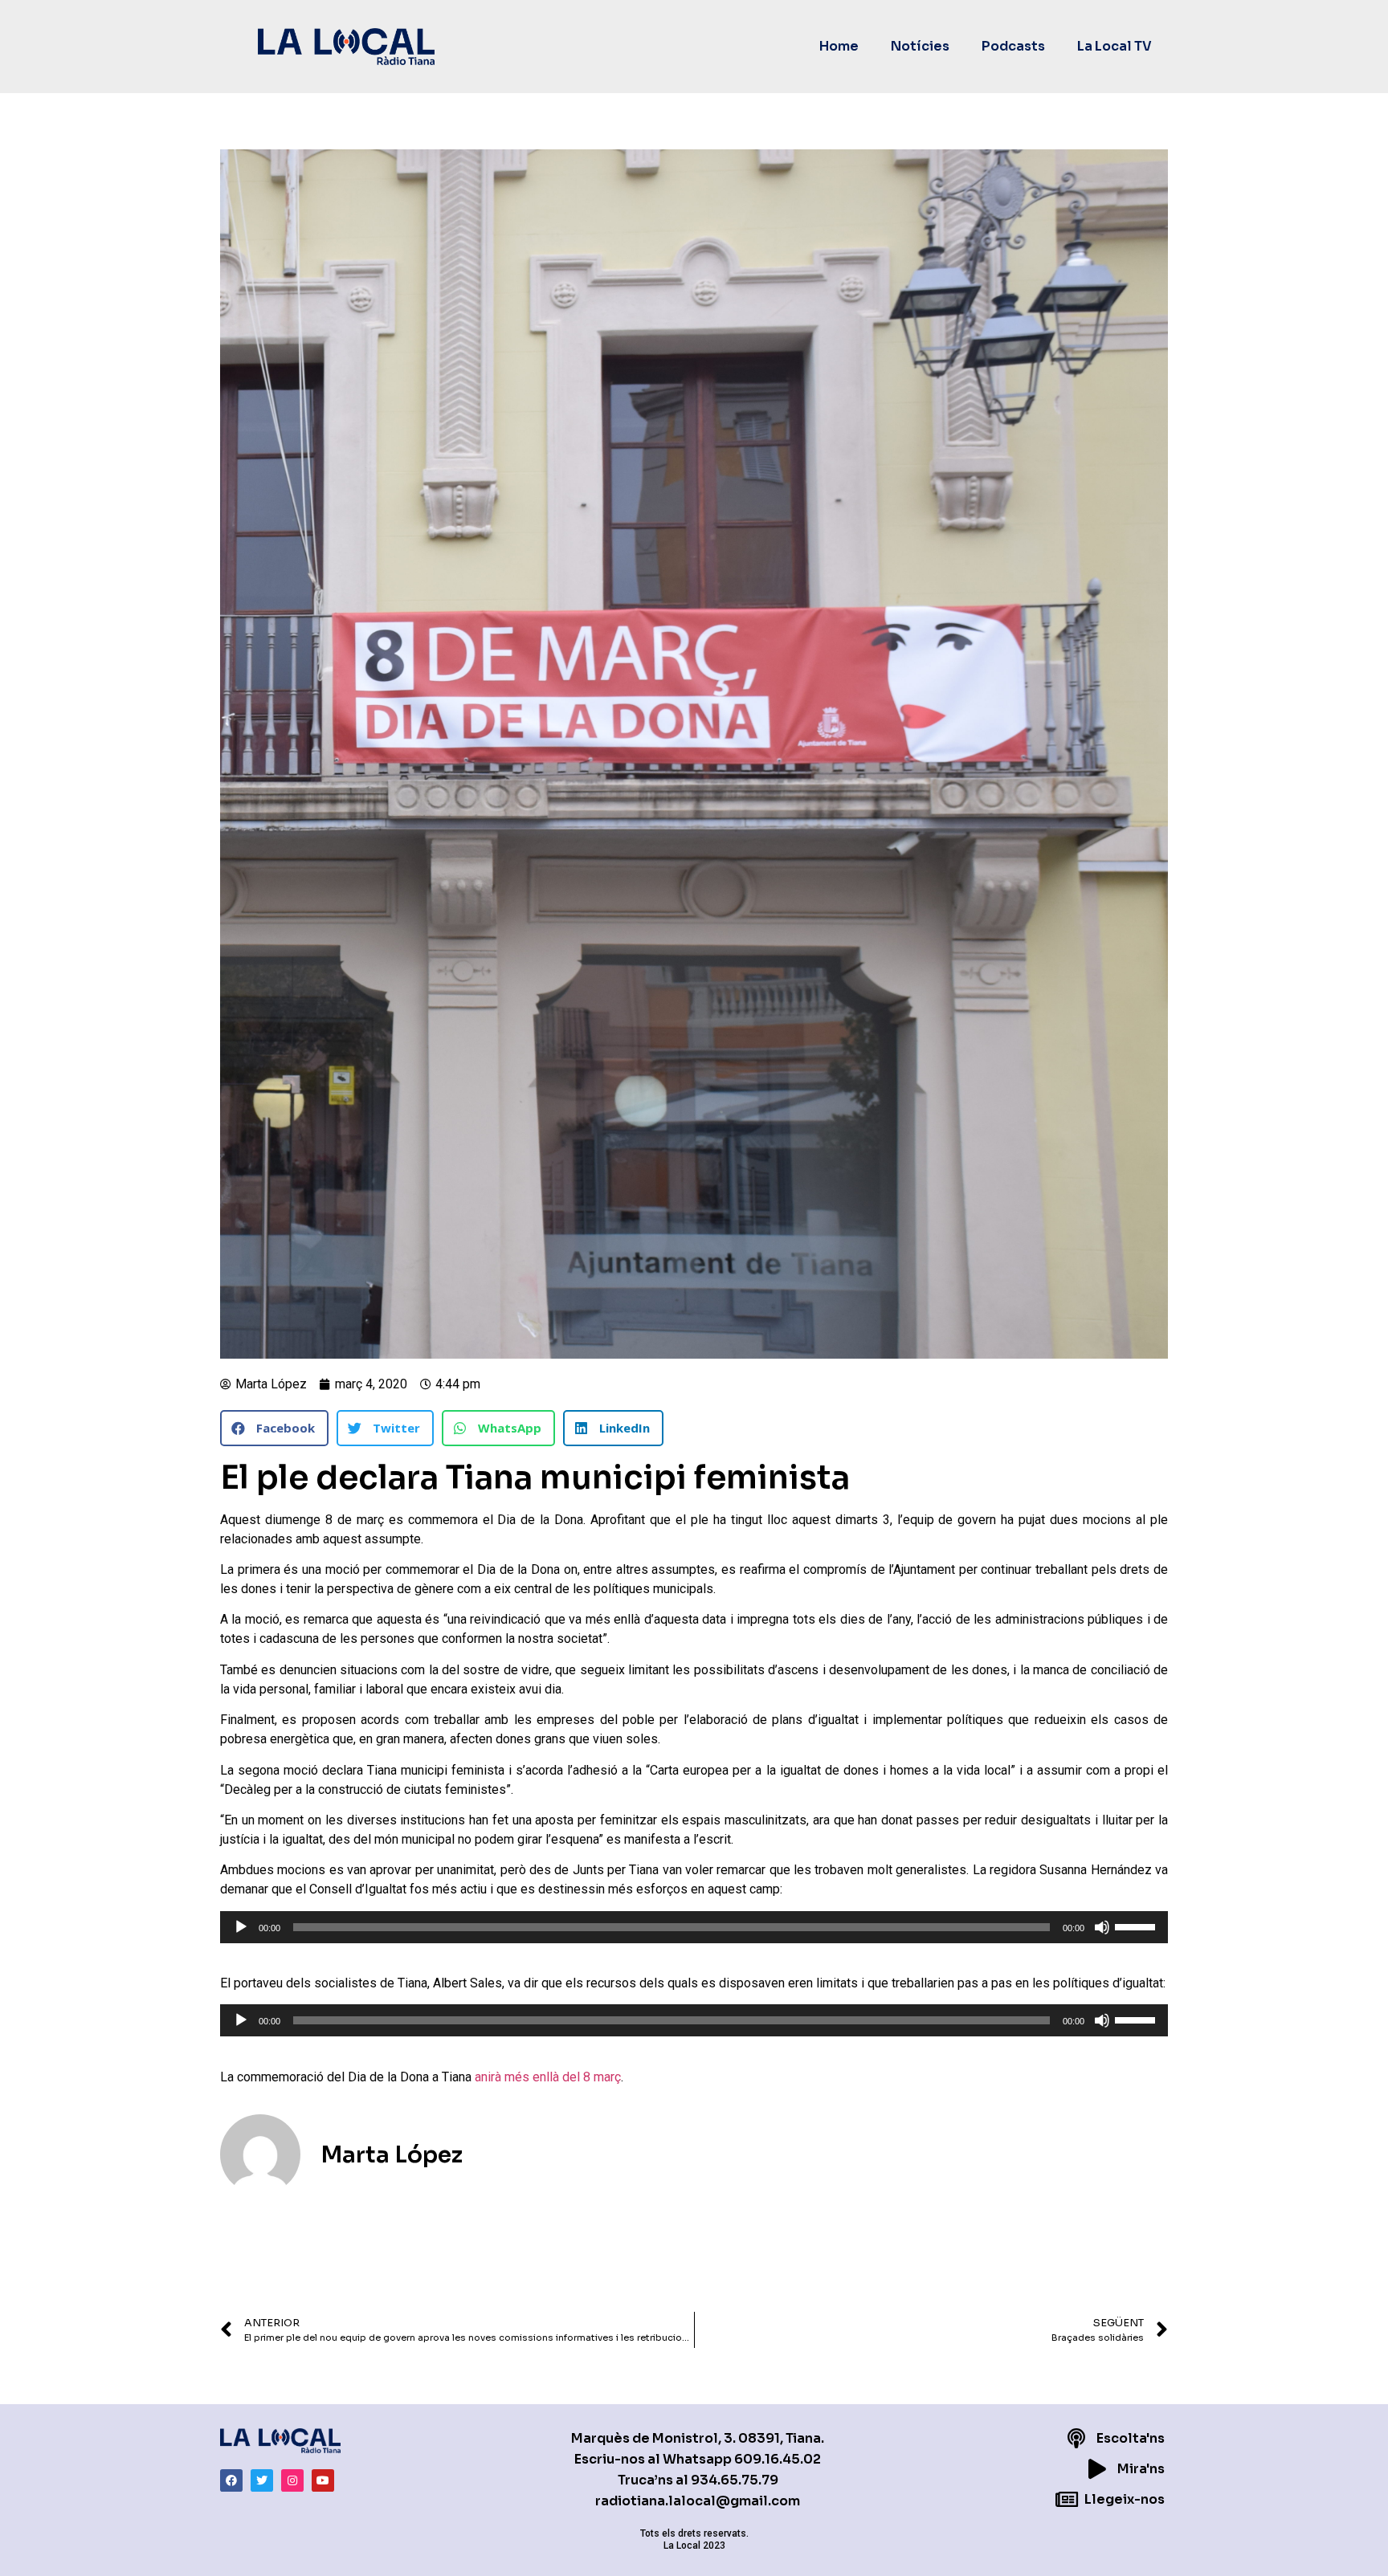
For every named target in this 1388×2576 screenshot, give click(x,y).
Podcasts (1013, 46)
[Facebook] (231, 2480)
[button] (274, 1428)
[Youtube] (323, 2480)
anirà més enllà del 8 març (548, 2077)
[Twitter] (262, 2480)
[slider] (1137, 1926)
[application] (694, 1927)
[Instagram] (292, 2480)
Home (839, 46)
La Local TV (1114, 46)
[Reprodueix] (241, 1927)
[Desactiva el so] (1102, 1927)
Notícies (920, 46)
